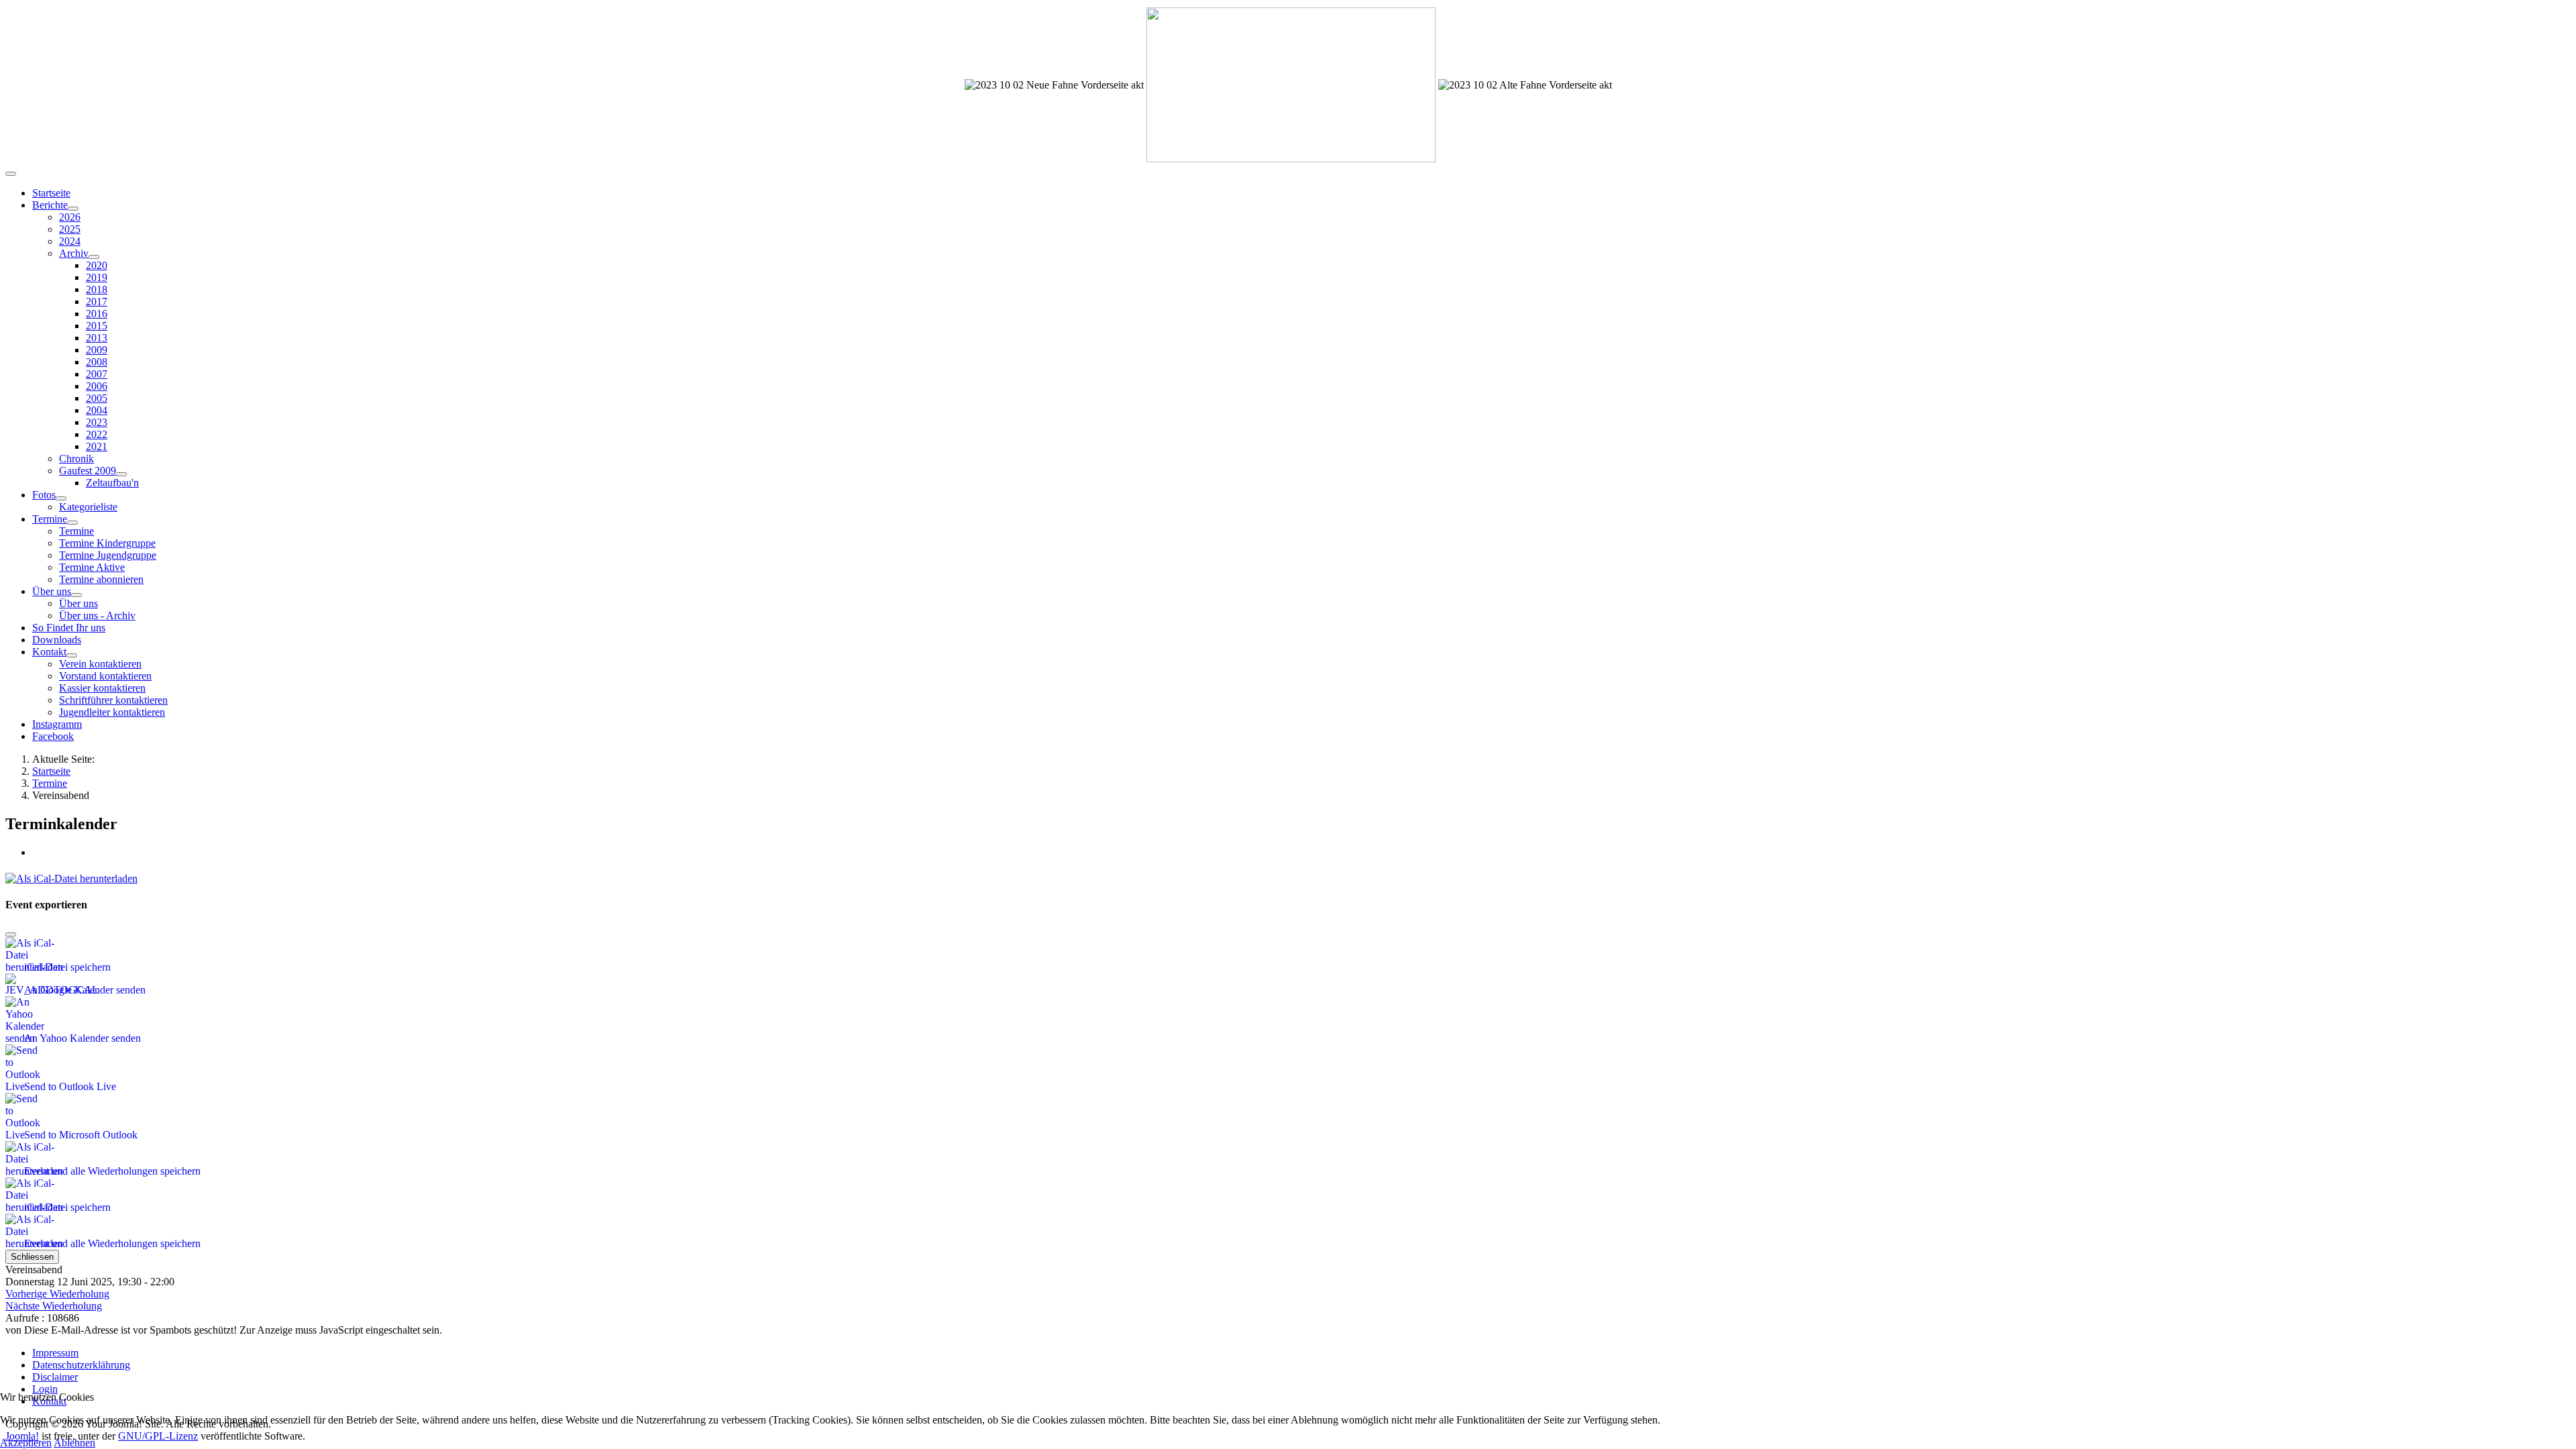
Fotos (44, 495)
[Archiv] (94, 257)
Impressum (55, 1353)
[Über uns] (76, 595)
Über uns (52, 591)
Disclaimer (55, 1377)
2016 (97, 314)
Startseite (51, 193)
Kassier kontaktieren (102, 688)
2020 (97, 265)
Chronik (76, 459)
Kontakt (49, 652)
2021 (97, 446)
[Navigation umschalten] (11, 174)
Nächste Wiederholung (54, 1306)
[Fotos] (61, 498)
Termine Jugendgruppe (108, 555)
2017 (97, 302)
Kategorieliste (88, 507)
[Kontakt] (72, 655)
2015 (97, 326)
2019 (97, 277)
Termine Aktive (92, 567)
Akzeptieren (26, 1443)
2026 (70, 217)
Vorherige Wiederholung (57, 1294)
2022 (97, 434)
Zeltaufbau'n (112, 483)
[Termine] (72, 523)
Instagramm (57, 724)
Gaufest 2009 (88, 471)
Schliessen (32, 1257)
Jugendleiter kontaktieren (112, 712)
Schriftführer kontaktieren (113, 700)
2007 (97, 374)
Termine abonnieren (101, 579)
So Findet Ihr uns (69, 628)
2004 (97, 410)
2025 (70, 229)
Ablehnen (74, 1443)
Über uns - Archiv (97, 615)
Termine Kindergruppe (107, 543)
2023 (97, 422)
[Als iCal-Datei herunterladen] (71, 875)
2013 (97, 338)
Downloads (57, 640)
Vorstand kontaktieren (105, 676)
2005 (97, 398)
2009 (97, 350)
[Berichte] (73, 209)
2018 (97, 289)
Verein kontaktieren (100, 664)
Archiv (74, 253)
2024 (70, 241)
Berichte (50, 205)
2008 (97, 362)
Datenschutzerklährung (81, 1365)
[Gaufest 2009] (121, 474)
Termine (50, 519)
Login (45, 1389)
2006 (97, 386)
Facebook (53, 736)
